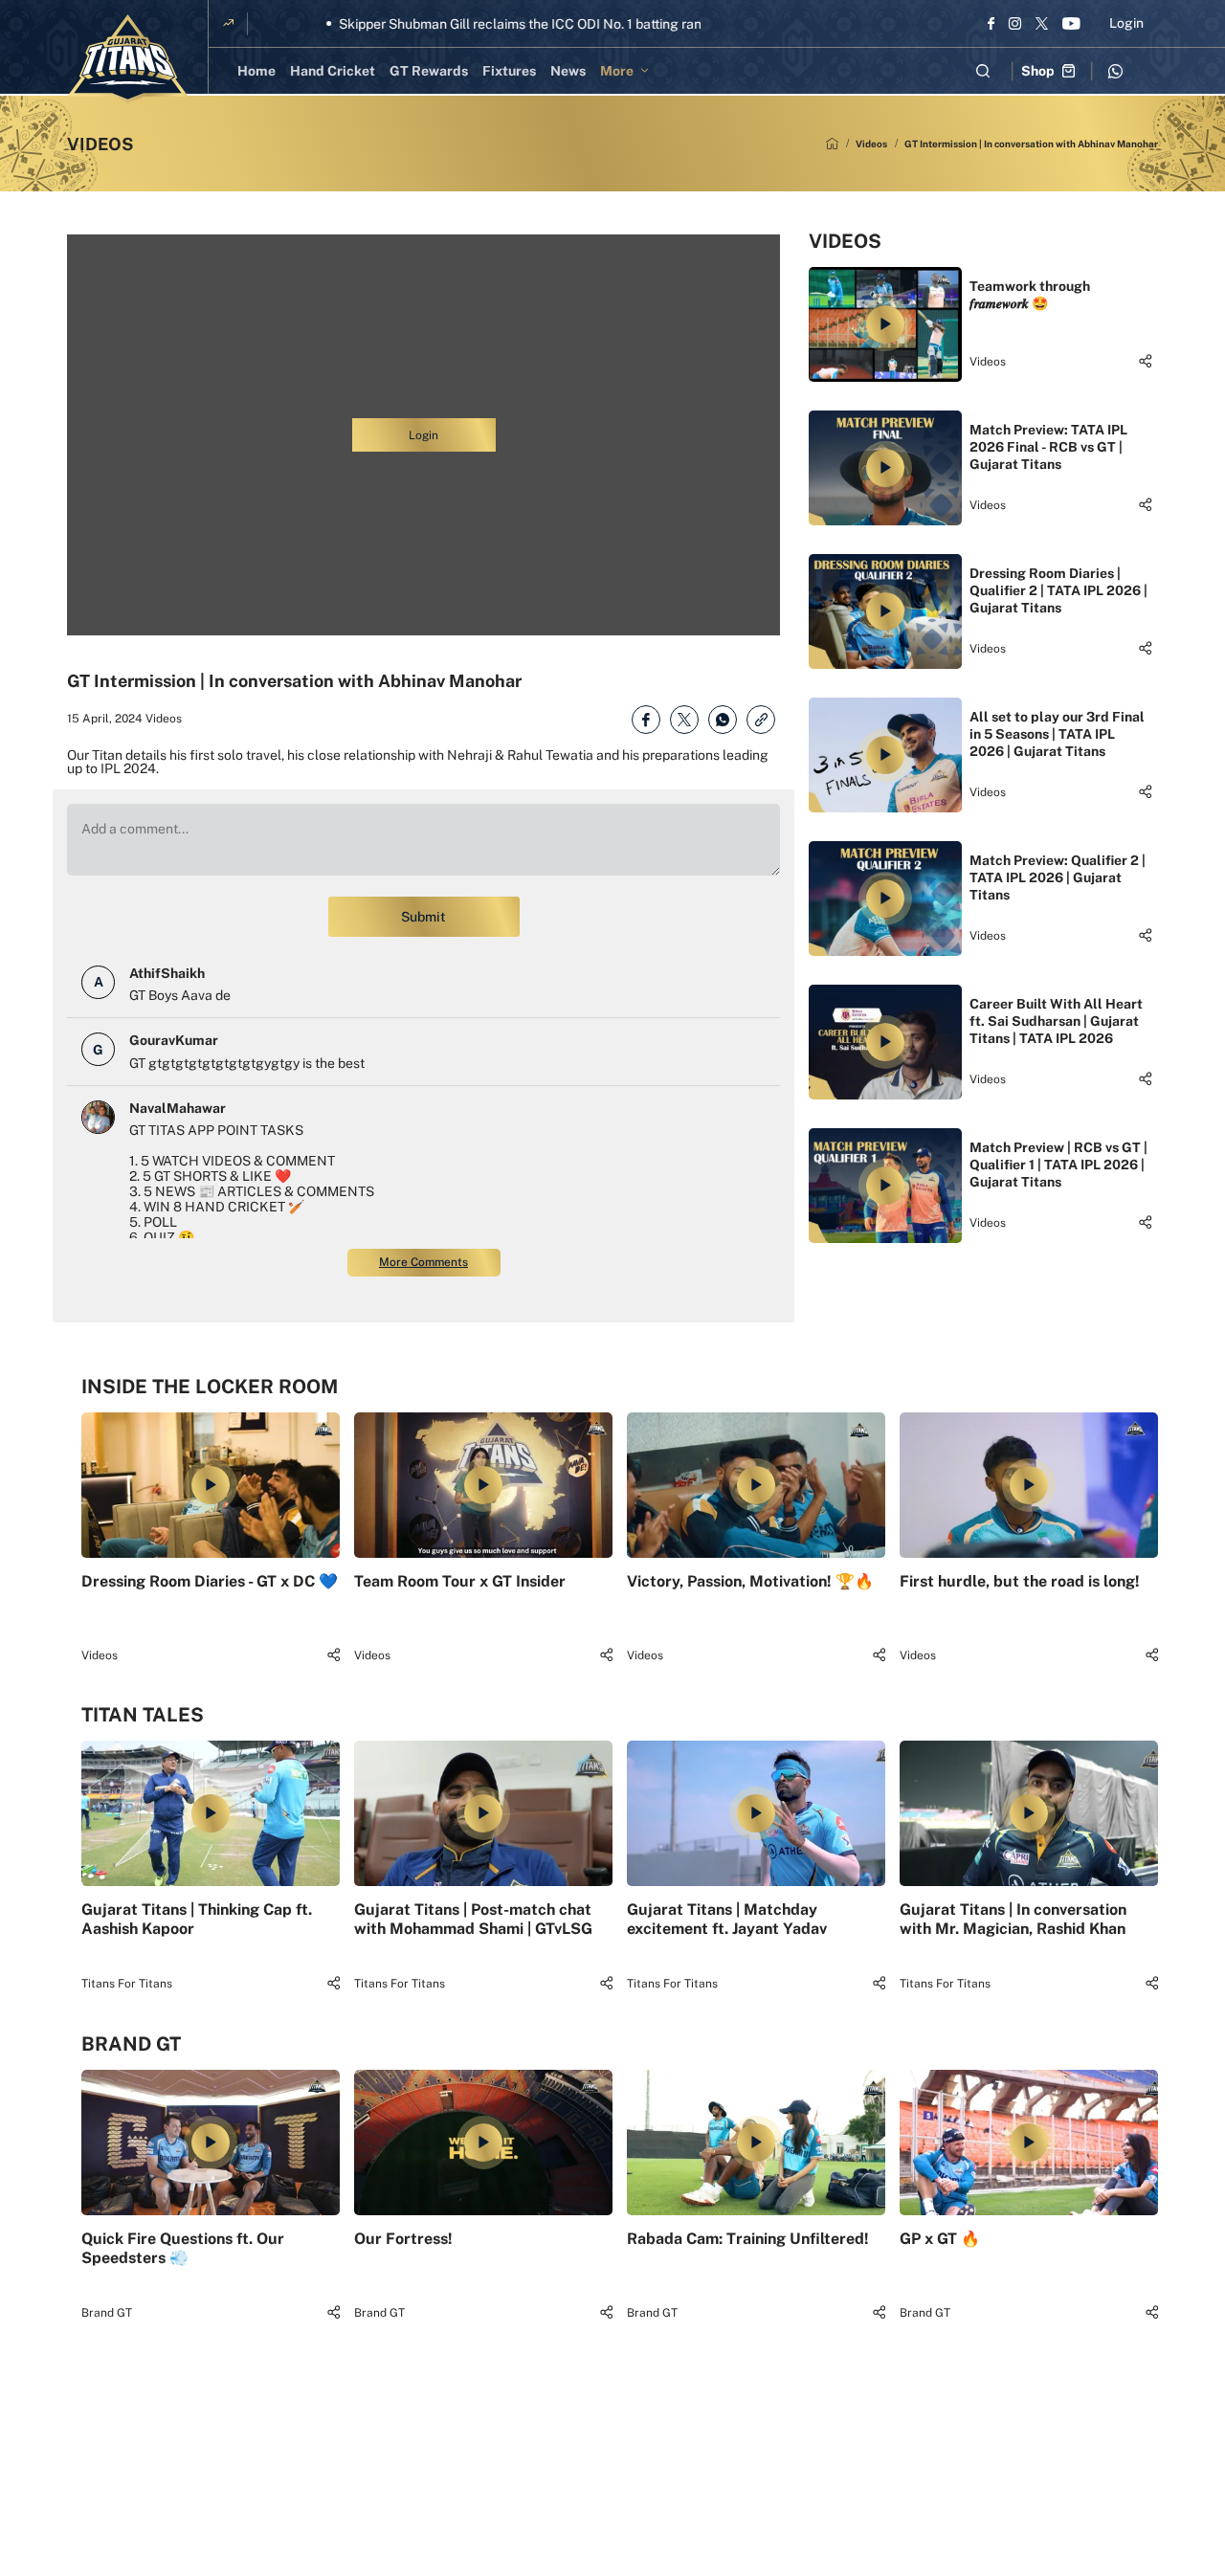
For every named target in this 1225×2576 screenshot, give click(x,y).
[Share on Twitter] (684, 720)
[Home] (832, 144)
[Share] (1145, 361)
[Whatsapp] (1115, 71)
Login (1126, 23)
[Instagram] (1015, 23)
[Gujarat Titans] (128, 59)
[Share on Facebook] (646, 720)
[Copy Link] (761, 720)
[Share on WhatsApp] (723, 720)
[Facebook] (991, 23)
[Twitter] (1042, 23)
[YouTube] (1071, 23)
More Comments (423, 1262)
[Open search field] (983, 71)
